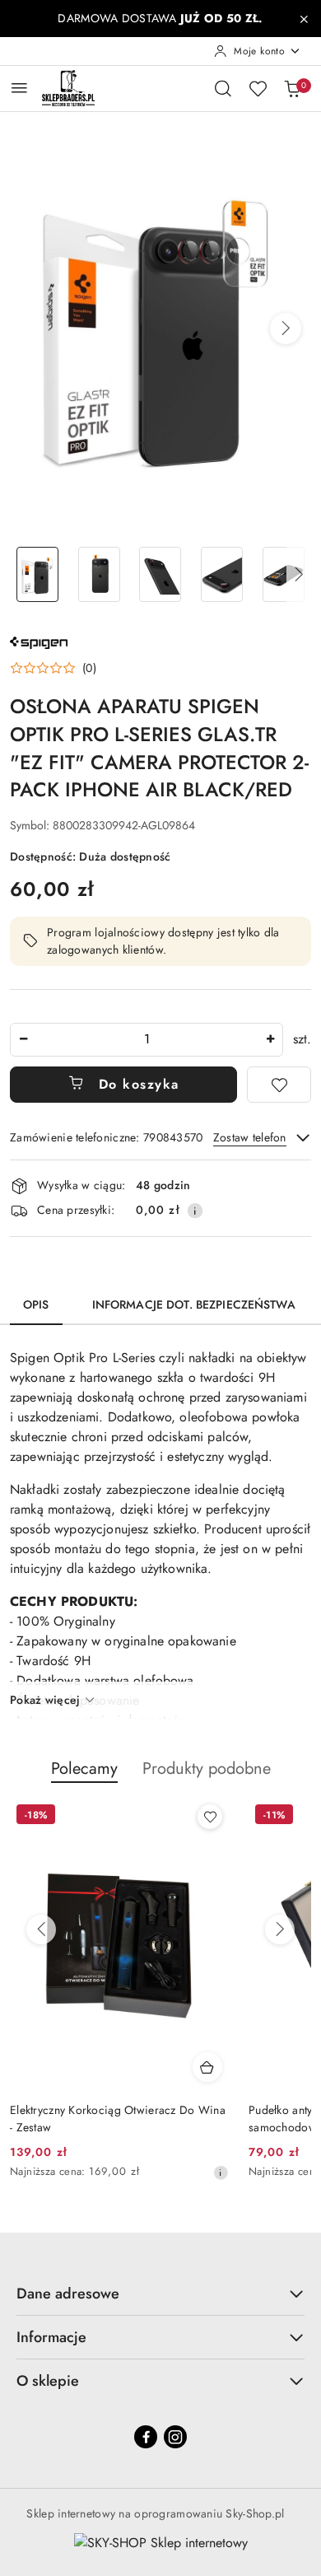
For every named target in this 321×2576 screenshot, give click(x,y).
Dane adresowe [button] (68, 2294)
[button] (286, 329)
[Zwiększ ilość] (270, 1040)
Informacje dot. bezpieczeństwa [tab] (194, 1304)
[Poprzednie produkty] (41, 1930)
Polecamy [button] (84, 1769)
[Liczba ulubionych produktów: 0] (258, 88)
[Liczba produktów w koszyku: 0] (292, 88)
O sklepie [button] (48, 2381)
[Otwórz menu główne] (19, 88)
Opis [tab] (36, 1304)
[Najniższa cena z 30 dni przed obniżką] (221, 2172)
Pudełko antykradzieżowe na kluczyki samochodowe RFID (102, 2118)
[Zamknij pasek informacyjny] (304, 19)
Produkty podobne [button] (207, 1769)
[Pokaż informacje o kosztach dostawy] (195, 1211)
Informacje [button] (51, 2337)
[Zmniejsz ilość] (23, 1040)
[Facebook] (146, 2437)
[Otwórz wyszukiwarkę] (223, 88)
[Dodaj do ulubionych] (279, 1085)
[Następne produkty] (280, 1930)
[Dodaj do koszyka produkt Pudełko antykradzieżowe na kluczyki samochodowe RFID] (207, 2067)
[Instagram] (175, 2437)
